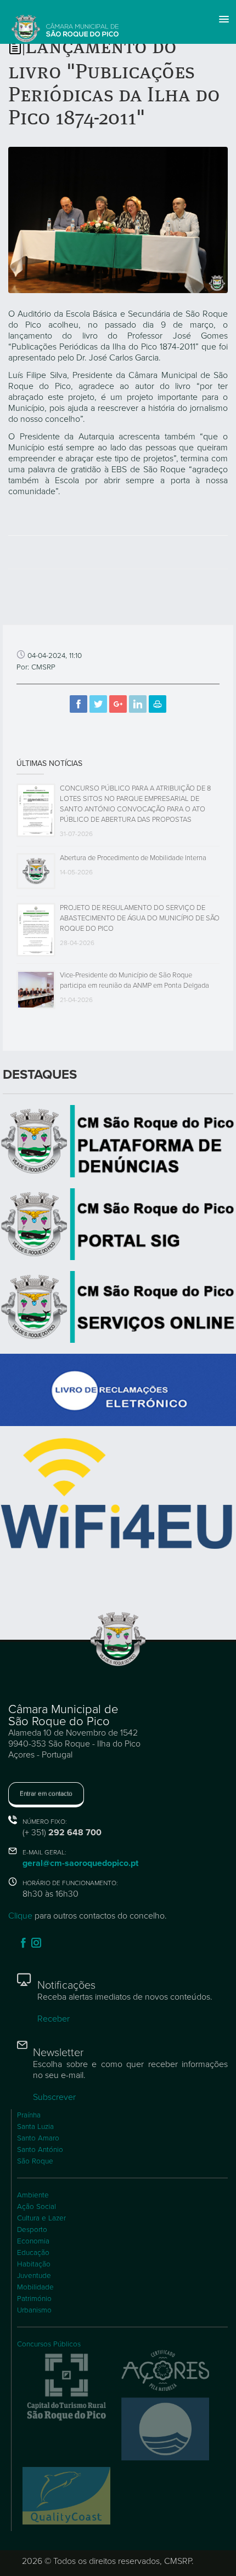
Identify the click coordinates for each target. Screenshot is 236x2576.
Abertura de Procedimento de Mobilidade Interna (133, 858)
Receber (54, 2019)
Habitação (34, 2264)
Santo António (40, 2150)
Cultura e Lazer (41, 2218)
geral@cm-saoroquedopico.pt (80, 1863)
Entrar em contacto (46, 1794)
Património (34, 2299)
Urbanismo (34, 2310)
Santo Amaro (38, 2138)
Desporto (32, 2230)
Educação (33, 2253)
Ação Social (36, 2207)
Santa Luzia (35, 2127)
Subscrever (54, 2097)
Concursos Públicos (49, 2344)
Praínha (29, 2115)
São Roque (35, 2161)
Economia (33, 2241)
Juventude (34, 2276)
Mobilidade (35, 2287)
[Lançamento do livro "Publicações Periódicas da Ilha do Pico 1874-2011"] (118, 219)
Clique (20, 1916)
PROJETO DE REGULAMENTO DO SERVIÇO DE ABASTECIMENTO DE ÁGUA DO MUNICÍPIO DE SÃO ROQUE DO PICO (140, 918)
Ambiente (33, 2195)
